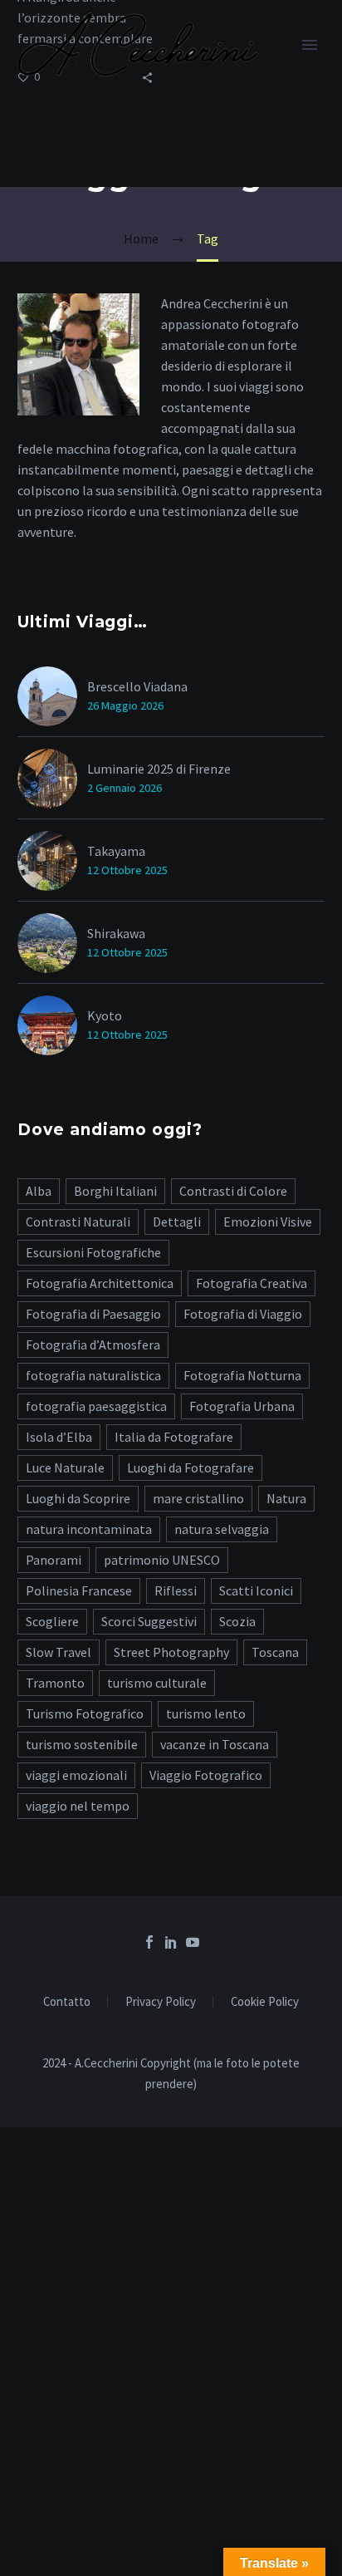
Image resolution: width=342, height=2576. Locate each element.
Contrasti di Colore (233, 1191)
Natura (286, 1498)
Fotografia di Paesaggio (93, 1314)
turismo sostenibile (82, 1744)
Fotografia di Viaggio (243, 1314)
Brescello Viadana (137, 686)
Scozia (237, 1621)
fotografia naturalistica (93, 1375)
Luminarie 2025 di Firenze (159, 769)
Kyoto (105, 1015)
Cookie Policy (265, 2002)
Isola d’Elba (59, 1437)
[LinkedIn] (171, 1942)
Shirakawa (116, 933)
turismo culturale (157, 1683)
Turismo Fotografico (85, 1713)
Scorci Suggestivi (149, 1621)
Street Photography (171, 1652)
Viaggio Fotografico (206, 1775)
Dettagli (177, 1222)
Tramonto (55, 1683)
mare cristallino (198, 1498)
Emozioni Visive (268, 1222)
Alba (39, 1191)
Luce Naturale (65, 1467)
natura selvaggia (222, 1529)
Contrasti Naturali (78, 1222)
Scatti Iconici (256, 1590)
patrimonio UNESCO (162, 1560)
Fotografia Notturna (242, 1375)
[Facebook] (149, 1942)
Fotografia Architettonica (100, 1283)
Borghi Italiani (115, 1191)
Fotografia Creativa (252, 1283)
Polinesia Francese (79, 1590)
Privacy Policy (161, 2002)
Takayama (116, 851)
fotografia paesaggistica (96, 1406)
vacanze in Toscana (215, 1744)
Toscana (275, 1652)
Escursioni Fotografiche (93, 1252)
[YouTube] (193, 1942)
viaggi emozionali (76, 1775)
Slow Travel (59, 1652)
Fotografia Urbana (242, 1406)
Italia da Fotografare (174, 1437)
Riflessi (176, 1590)
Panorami (54, 1560)
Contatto (67, 2002)
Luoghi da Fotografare (191, 1467)
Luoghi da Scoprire (78, 1498)
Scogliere (52, 1621)
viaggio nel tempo (78, 1806)
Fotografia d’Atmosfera (93, 1345)
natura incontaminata (89, 1529)
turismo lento (206, 1713)
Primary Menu (310, 45)
